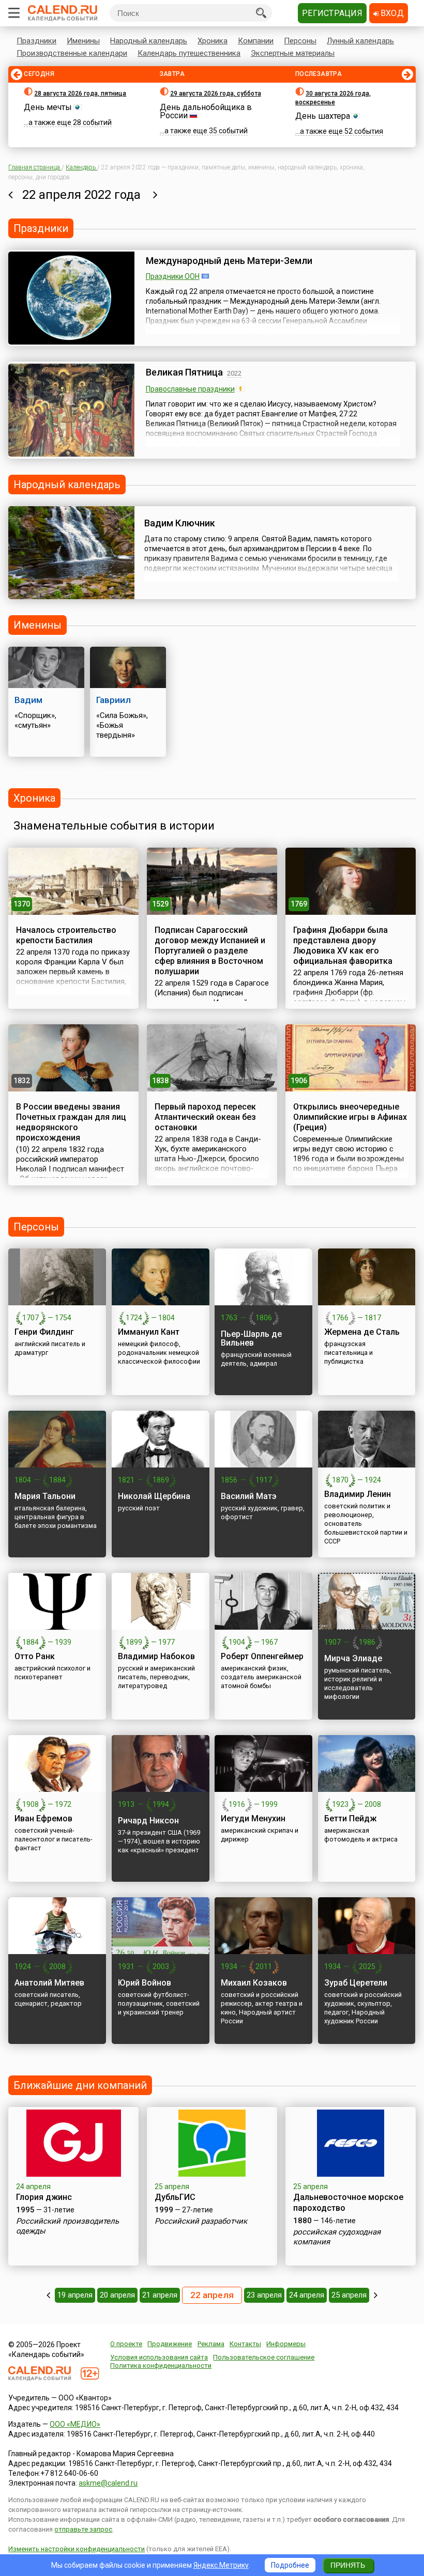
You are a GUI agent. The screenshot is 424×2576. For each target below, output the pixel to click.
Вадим (28, 700)
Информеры (286, 2344)
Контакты (245, 2344)
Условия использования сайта (159, 2357)
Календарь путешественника (189, 53)
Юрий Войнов (145, 1983)
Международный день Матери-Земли (229, 261)
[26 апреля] (376, 2295)
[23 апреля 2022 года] (155, 195)
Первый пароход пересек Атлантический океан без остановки (205, 1117)
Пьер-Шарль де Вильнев (251, 1338)
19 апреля (75, 2295)
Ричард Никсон (148, 1821)
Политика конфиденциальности (161, 2366)
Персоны (300, 41)
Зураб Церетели (356, 1983)
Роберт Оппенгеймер (262, 1656)
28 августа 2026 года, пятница (80, 93)
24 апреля (307, 2295)
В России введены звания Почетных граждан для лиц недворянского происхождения (71, 1122)
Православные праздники (190, 389)
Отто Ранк (35, 1656)
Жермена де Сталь (362, 1332)
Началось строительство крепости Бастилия (66, 935)
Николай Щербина (154, 1496)
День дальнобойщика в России (206, 111)
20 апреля (117, 2295)
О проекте (126, 2344)
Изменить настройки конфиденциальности (77, 2549)
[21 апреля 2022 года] (11, 195)
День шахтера (323, 116)
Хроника (213, 41)
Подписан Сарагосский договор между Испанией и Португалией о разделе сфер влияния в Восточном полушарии (210, 951)
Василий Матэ (249, 1496)
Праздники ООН (173, 276)
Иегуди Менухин (253, 1818)
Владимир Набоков (156, 1656)
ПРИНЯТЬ (348, 2565)
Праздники (36, 41)
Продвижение (170, 2344)
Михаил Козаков (254, 1983)
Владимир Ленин (358, 1494)
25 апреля (349, 2295)
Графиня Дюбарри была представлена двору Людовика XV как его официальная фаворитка (343, 946)
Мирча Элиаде (353, 1658)
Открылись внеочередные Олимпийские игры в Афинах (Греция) (350, 1117)
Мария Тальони (45, 1496)
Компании (256, 41)
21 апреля (160, 2295)
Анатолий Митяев (49, 1983)
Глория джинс (44, 2197)
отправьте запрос (83, 2529)
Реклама (211, 2344)
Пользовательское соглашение (264, 2357)
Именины (83, 41)
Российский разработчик (201, 2221)
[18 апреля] (48, 2295)
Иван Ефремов (43, 1818)
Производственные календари (72, 53)
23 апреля (264, 2295)
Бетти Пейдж (350, 1818)
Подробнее (290, 2565)
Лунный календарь (360, 41)
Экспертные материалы (293, 53)
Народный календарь (149, 41)
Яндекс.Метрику (221, 2565)
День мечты (48, 107)
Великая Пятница (184, 372)
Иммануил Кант (149, 1332)
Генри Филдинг (44, 1332)
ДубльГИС (175, 2197)
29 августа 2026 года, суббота (216, 93)
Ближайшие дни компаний (80, 2085)
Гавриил (113, 700)
